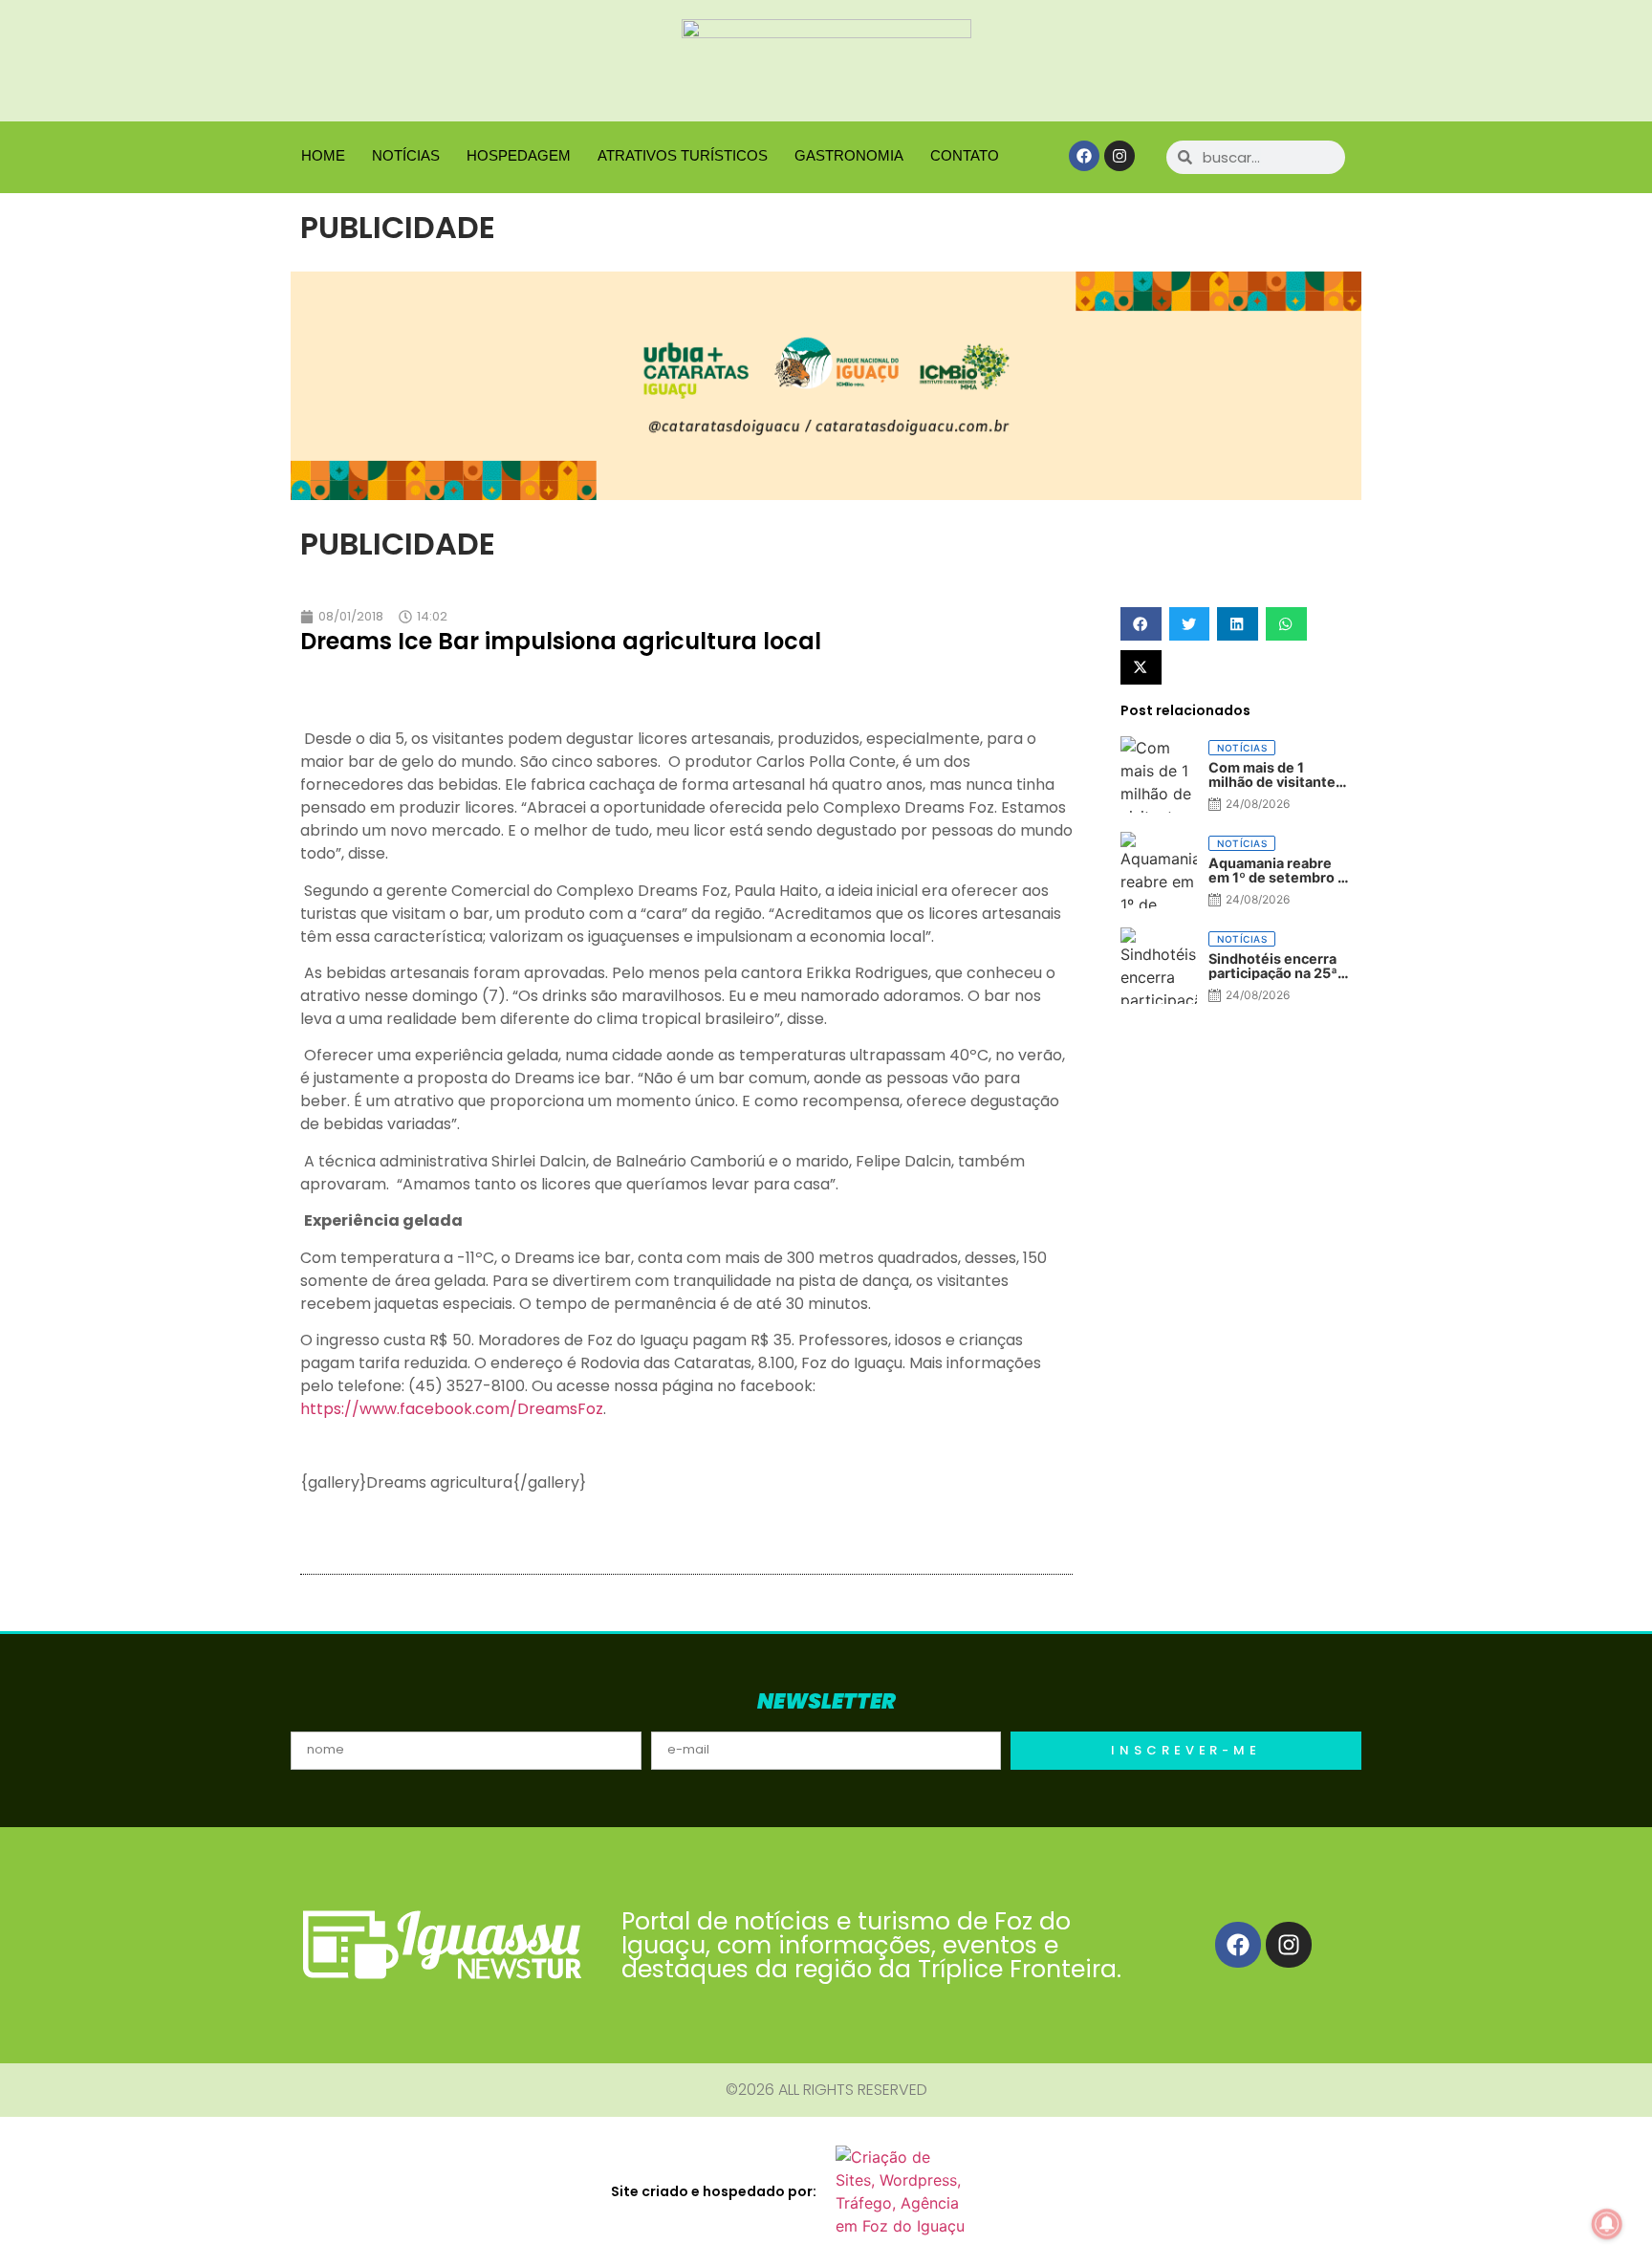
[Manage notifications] (1607, 2224)
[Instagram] (1119, 156)
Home (323, 155)
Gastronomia (849, 155)
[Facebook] (1084, 156)
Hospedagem (519, 155)
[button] (1141, 624)
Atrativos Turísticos (683, 155)
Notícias (406, 155)
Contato (965, 155)
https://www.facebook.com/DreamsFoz (452, 1409)
